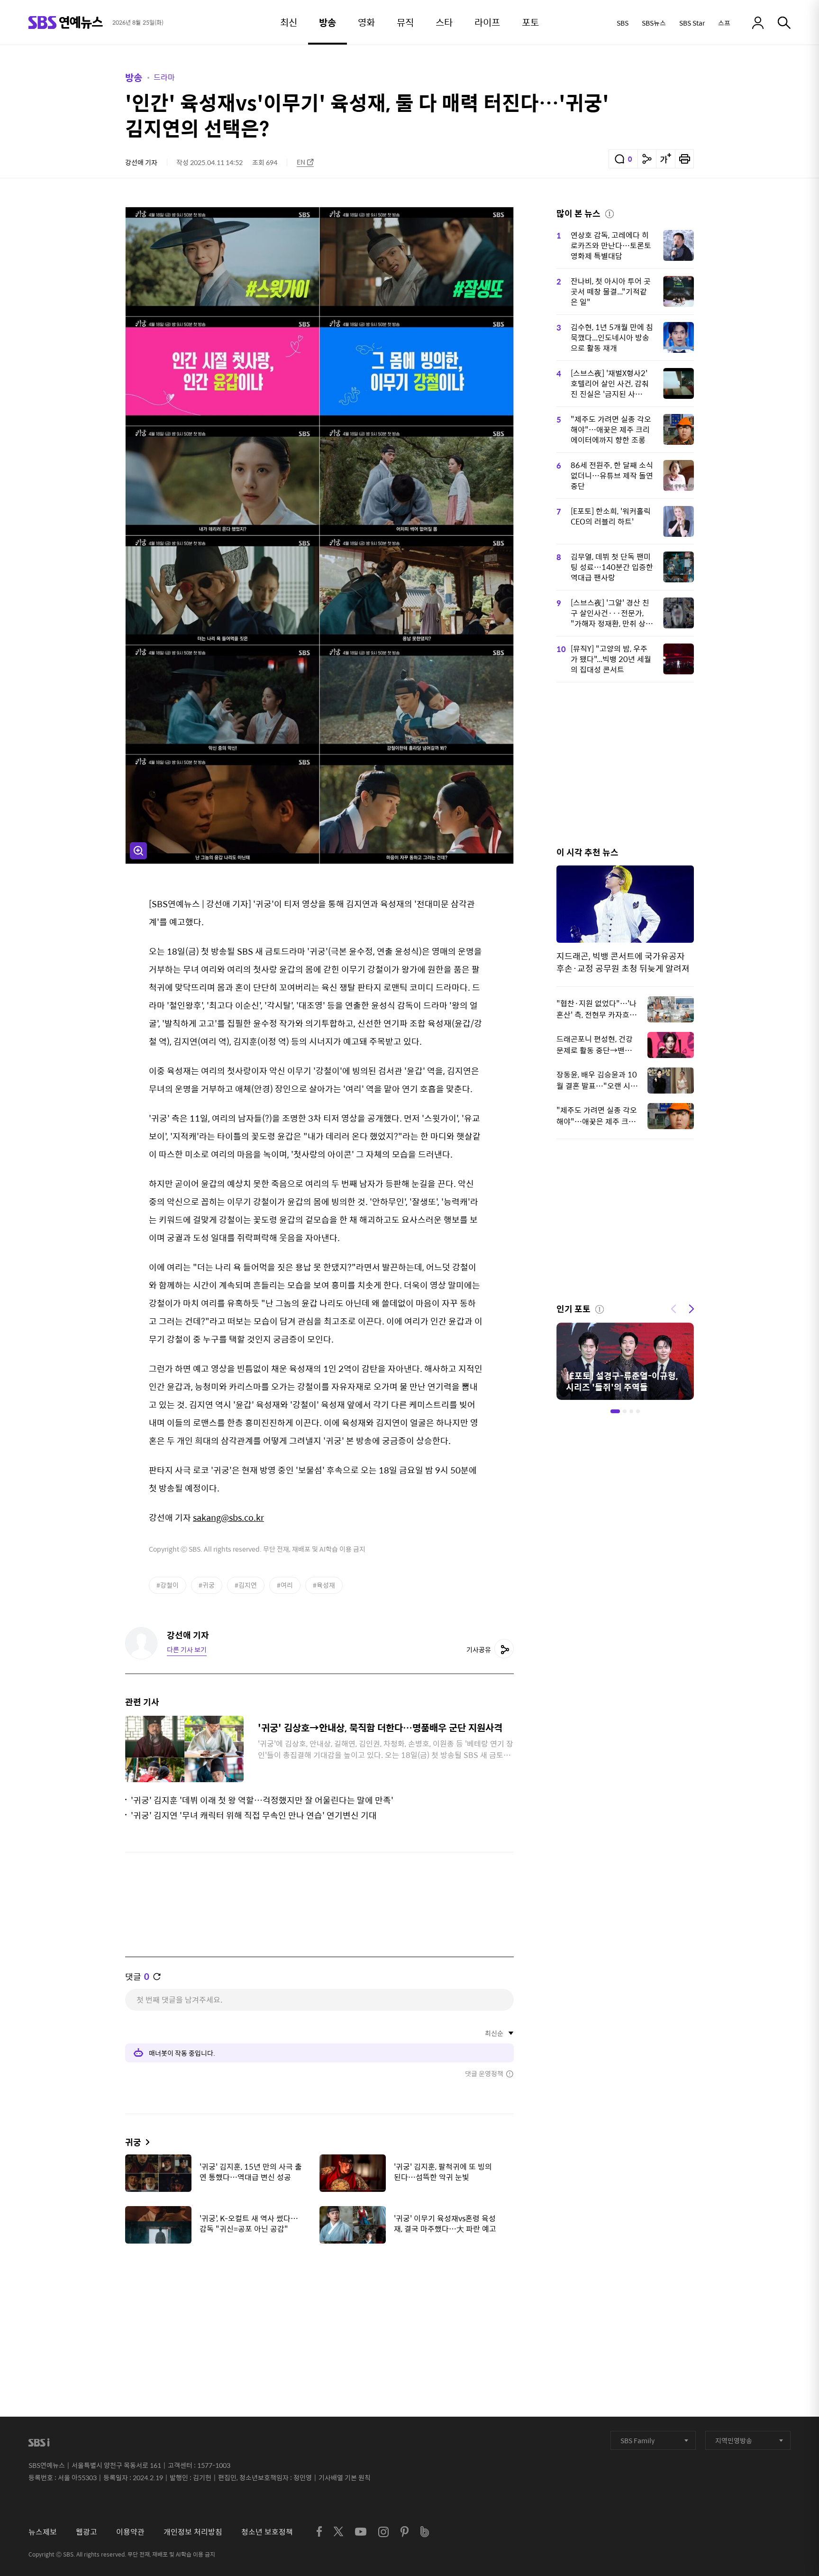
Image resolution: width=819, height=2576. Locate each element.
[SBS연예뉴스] (66, 23)
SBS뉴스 (654, 23)
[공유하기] (647, 159)
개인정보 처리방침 (193, 2532)
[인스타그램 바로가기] (383, 2532)
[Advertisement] (319, 2298)
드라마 (164, 77)
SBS (623, 23)
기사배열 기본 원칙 (345, 2477)
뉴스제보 (43, 2532)
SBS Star (692, 23)
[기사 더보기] (145, 2142)
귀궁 (133, 2142)
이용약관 (130, 2532)
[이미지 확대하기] (138, 851)
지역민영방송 (734, 2440)
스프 (724, 23)
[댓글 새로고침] (157, 1977)
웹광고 (86, 2532)
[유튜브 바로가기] (361, 2532)
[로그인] (758, 23)
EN (301, 162)
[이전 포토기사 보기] (673, 1308)
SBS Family (637, 2440)
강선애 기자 (141, 162)
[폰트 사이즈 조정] (665, 159)
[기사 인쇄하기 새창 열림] (684, 159)
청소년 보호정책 (267, 2532)
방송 (134, 77)
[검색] (784, 23)
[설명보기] (610, 212)
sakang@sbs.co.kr (228, 1517)
